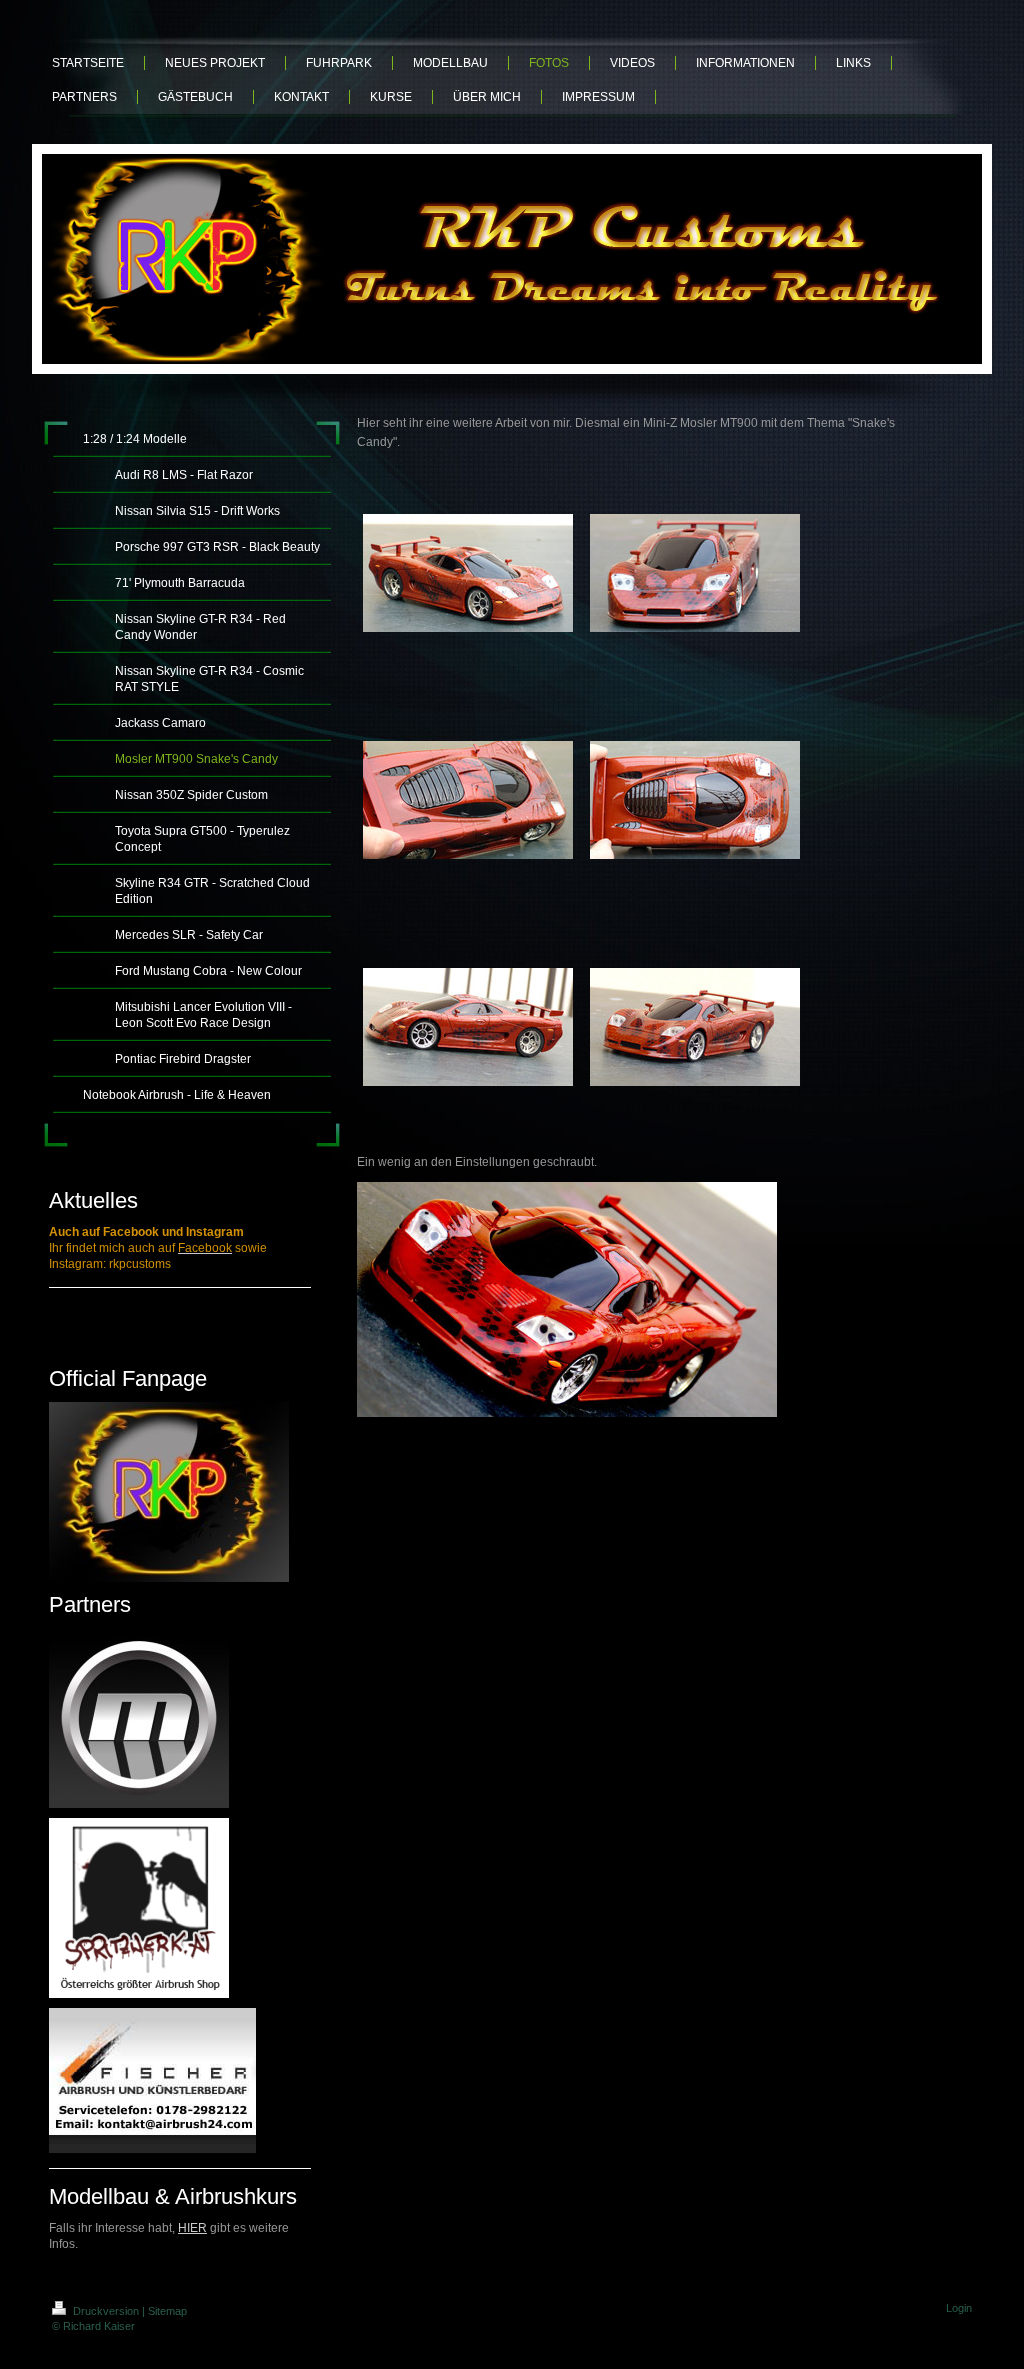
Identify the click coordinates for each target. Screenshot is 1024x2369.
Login (959, 2308)
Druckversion (106, 2311)
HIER (192, 2228)
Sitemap (167, 2311)
